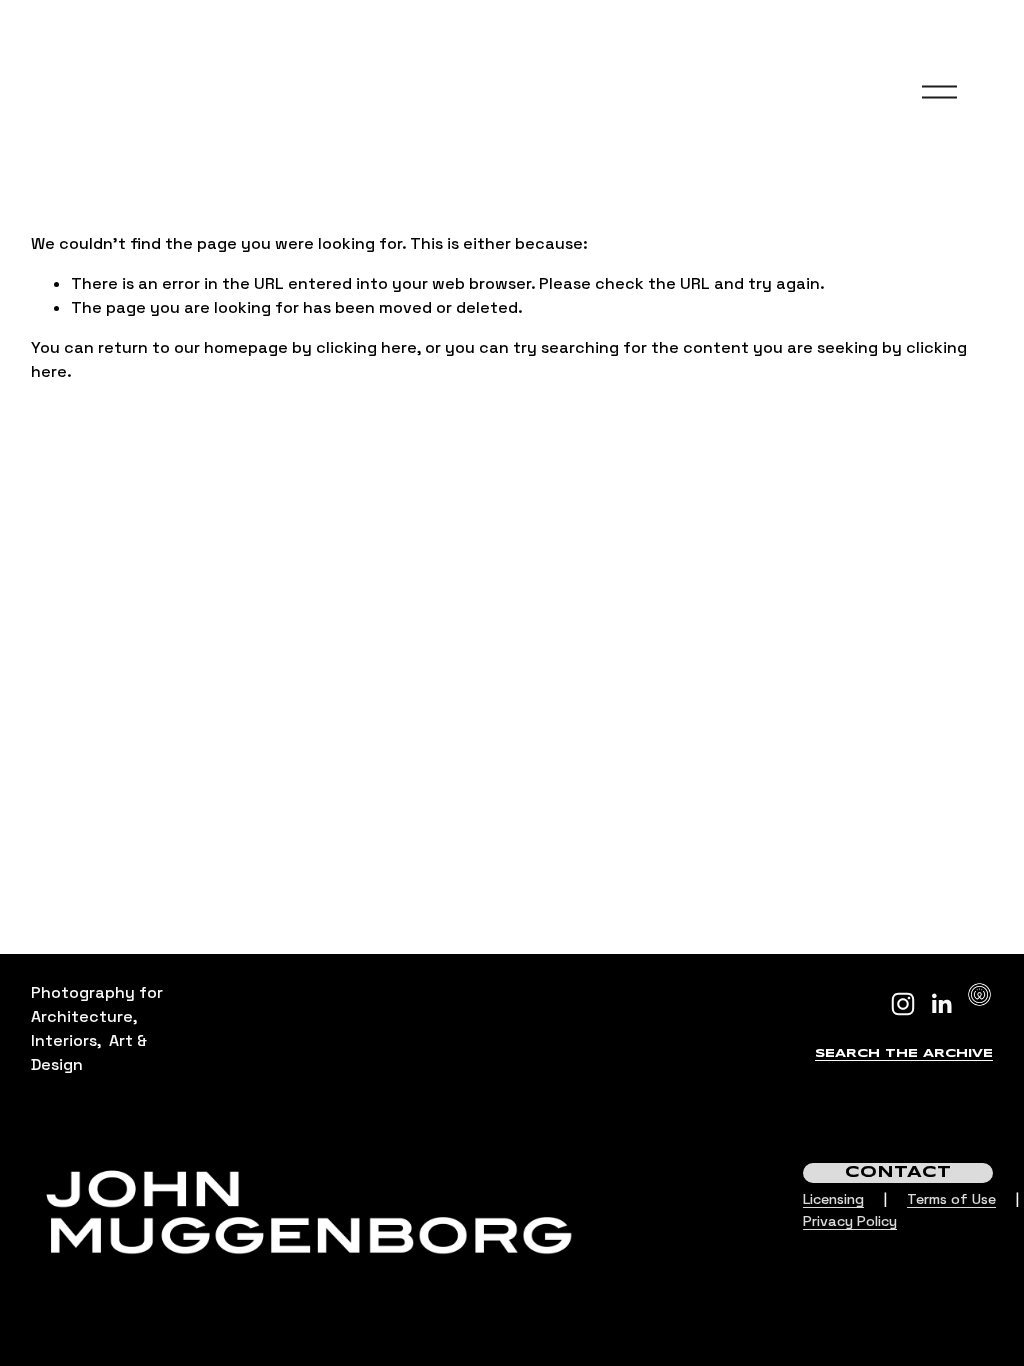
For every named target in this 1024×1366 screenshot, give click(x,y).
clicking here (366, 347)
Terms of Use (951, 1199)
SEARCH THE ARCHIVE (904, 1053)
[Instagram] (903, 1004)
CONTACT (898, 1172)
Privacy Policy (850, 1221)
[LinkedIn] (941, 1004)
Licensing (833, 1199)
